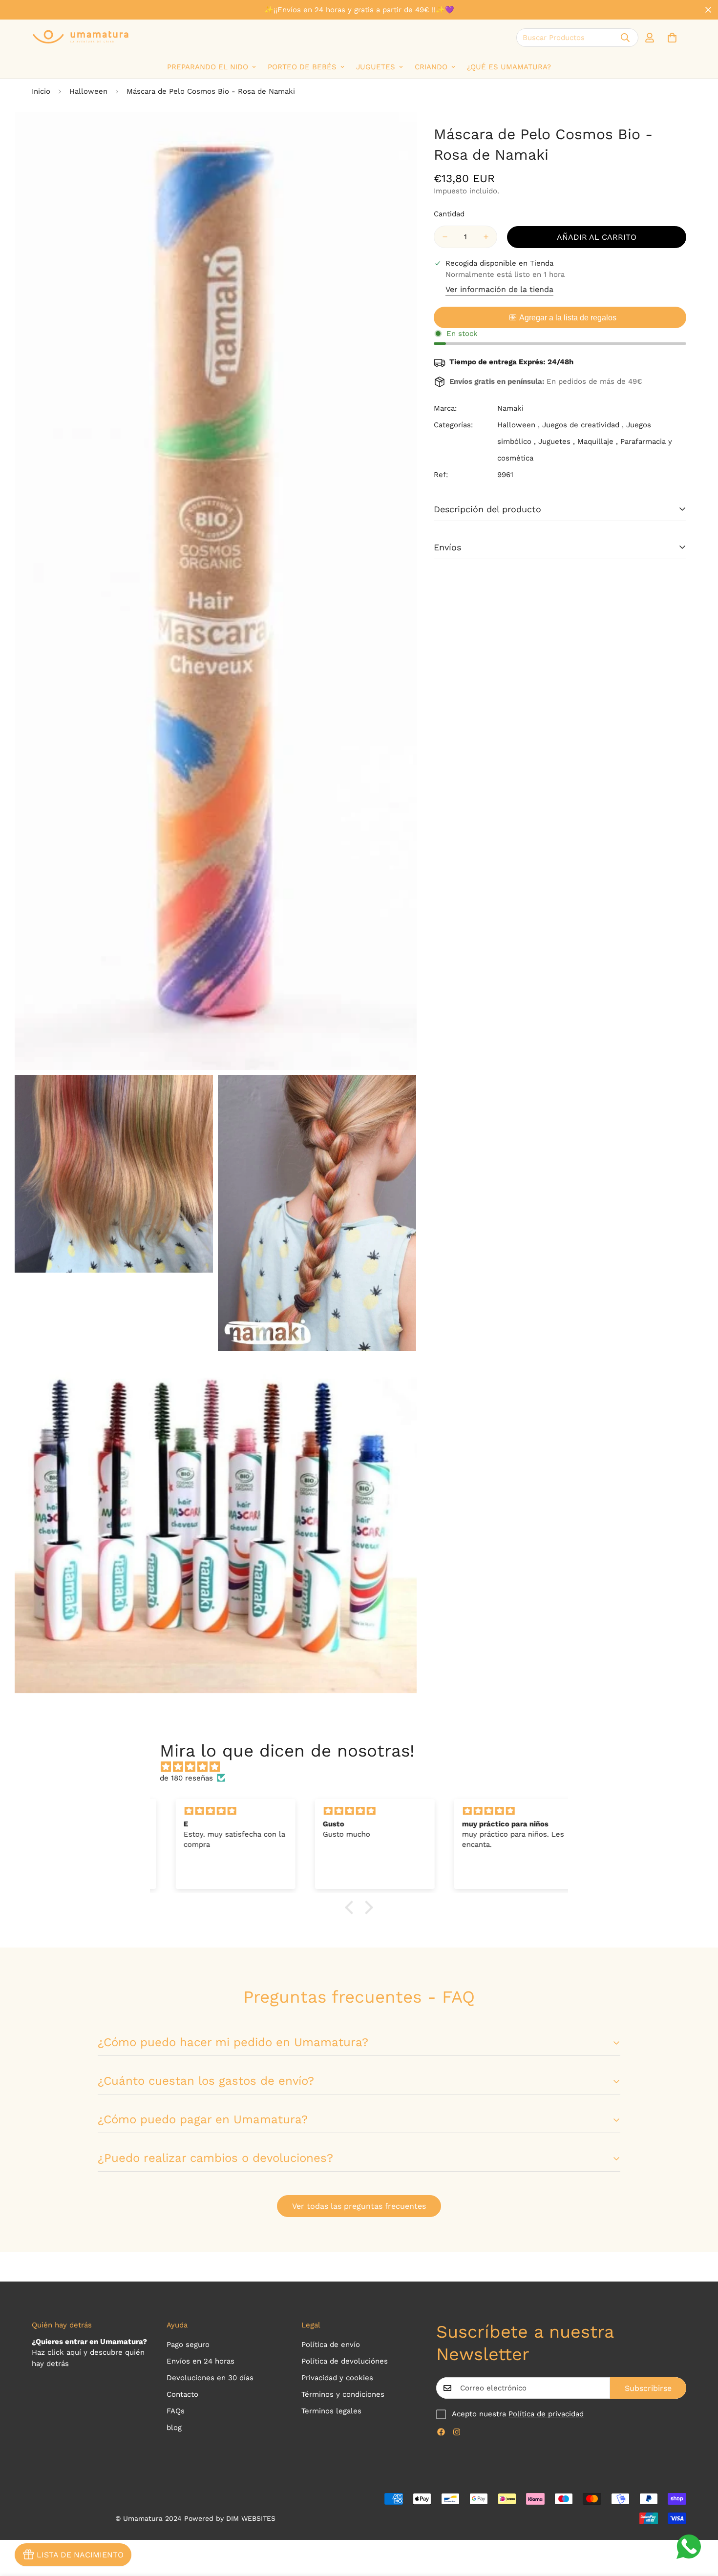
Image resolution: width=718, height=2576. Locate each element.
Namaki (510, 408)
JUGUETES (376, 67)
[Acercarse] (398, 133)
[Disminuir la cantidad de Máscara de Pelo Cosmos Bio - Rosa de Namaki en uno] (445, 237)
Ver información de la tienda (499, 289)
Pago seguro (188, 2345)
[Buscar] (625, 38)
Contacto (182, 2394)
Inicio (41, 91)
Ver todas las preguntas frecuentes (359, 2206)
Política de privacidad (546, 2414)
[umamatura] (81, 37)
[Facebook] (441, 2432)
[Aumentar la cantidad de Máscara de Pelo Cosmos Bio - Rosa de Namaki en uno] (486, 237)
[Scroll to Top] (699, 2523)
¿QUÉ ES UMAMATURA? (509, 67)
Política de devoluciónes (345, 2361)
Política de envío (331, 2345)
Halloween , (518, 425)
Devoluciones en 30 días (210, 2378)
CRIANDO (431, 67)
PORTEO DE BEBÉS (302, 67)
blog (174, 2428)
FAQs (176, 2411)
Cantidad (449, 214)
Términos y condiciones (343, 2394)
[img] (364, 1767)
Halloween (88, 91)
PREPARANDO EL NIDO (208, 67)
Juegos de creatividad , (583, 425)
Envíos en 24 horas (201, 2361)
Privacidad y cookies (337, 2378)
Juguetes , (557, 441)
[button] (672, 38)
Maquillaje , (598, 441)
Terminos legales (331, 2411)
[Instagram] (457, 2432)
